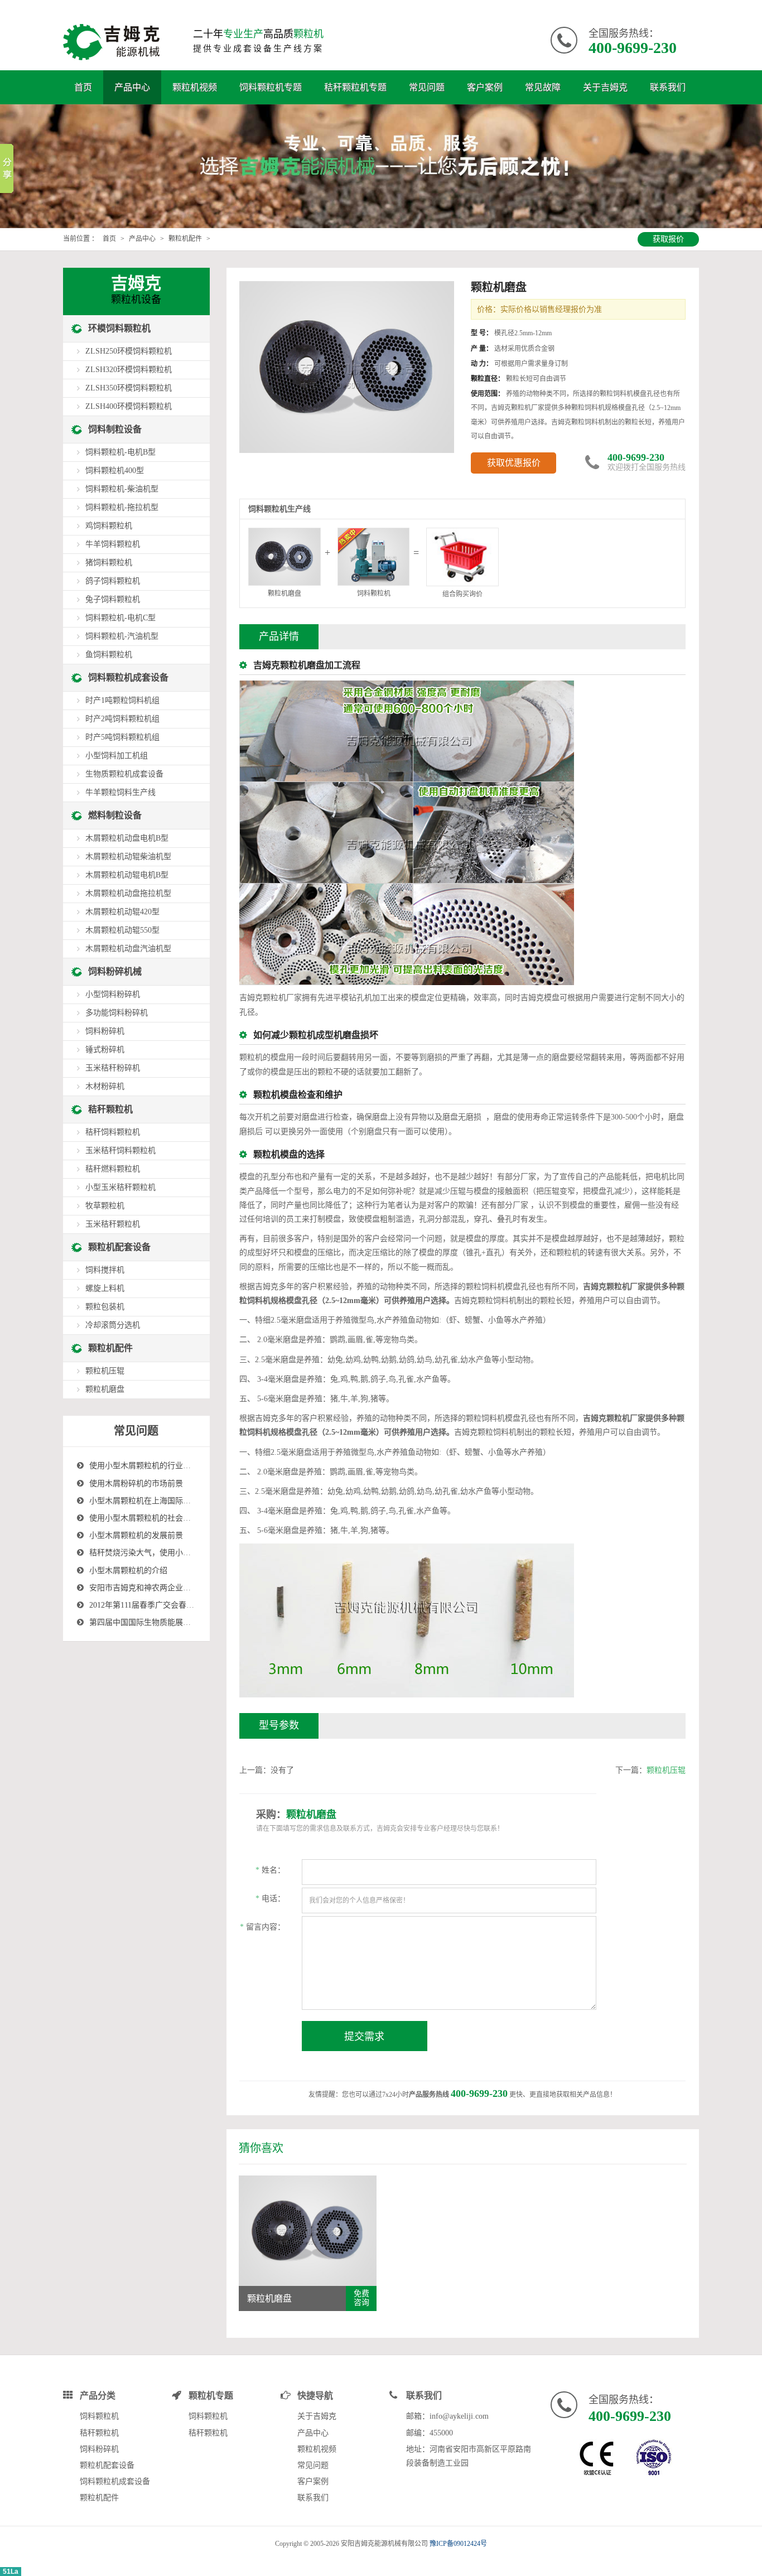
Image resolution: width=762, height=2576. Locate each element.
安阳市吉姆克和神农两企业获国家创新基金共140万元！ (185, 1588)
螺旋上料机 (105, 1288)
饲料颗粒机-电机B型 (120, 452)
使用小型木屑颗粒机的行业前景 (144, 1466)
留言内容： (262, 1927)
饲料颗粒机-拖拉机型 (122, 507)
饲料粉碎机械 (115, 971)
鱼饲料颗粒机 (109, 655)
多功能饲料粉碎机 (117, 1013)
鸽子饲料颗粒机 (113, 581)
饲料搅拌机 (105, 1270)
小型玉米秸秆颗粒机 (120, 1187)
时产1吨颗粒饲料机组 (122, 700)
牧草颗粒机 (105, 1206)
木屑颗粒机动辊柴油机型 (128, 857)
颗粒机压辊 (666, 1770)
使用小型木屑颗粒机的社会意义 (144, 1518)
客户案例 (485, 87)
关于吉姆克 (605, 87)
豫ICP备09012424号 (458, 2544)
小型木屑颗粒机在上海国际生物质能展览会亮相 (171, 1501)
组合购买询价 (462, 594)
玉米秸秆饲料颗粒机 (120, 1150)
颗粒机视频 (195, 87)
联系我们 (668, 87)
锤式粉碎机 (105, 1050)
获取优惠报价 (514, 463)
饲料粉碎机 (105, 1031)
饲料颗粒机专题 (271, 87)
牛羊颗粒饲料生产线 (120, 792)
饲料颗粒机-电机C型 (120, 618)
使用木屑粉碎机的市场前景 (136, 1484)
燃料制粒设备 (115, 815)
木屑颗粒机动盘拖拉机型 (128, 893)
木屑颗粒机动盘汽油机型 (128, 949)
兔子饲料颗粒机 (113, 599)
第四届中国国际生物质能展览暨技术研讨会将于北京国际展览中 (199, 1622)
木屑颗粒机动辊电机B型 (127, 875)
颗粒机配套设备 (119, 1247)
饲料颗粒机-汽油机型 (122, 636)
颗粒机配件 (185, 239)
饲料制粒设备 (115, 429)
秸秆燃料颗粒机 (113, 1169)
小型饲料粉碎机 (113, 994)
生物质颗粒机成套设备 (124, 774)
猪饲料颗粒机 (109, 563)
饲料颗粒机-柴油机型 (122, 489)
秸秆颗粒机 (110, 1109)
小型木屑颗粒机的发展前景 (136, 1535)
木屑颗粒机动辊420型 (122, 912)
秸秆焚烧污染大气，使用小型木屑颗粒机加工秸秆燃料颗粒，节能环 (206, 1553)
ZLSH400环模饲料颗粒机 (129, 406)
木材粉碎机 (105, 1086)
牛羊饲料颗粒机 (113, 544)
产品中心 (132, 87)
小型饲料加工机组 (117, 756)
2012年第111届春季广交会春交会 (146, 1605)
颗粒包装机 (105, 1307)
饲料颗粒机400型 (115, 471)
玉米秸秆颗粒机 (113, 1224)
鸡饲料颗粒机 (109, 526)
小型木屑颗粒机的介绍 (128, 1571)
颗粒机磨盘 (105, 1389)
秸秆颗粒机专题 (355, 87)
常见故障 (543, 87)
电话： (270, 1899)
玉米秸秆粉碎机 (113, 1068)
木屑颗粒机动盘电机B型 (127, 838)
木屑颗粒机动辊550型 (122, 930)
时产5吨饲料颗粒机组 (122, 737)
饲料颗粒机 (374, 594)
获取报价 (668, 239)
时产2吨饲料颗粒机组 (122, 719)
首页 (83, 87)
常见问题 (427, 87)
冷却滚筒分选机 (113, 1325)
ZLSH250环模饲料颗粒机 (129, 351)
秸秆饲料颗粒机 (113, 1132)
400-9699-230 (633, 48)
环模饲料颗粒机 (119, 328)
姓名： (270, 1870)
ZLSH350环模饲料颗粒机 (129, 388)
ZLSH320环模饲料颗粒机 (129, 370)
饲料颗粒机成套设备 (128, 677)
